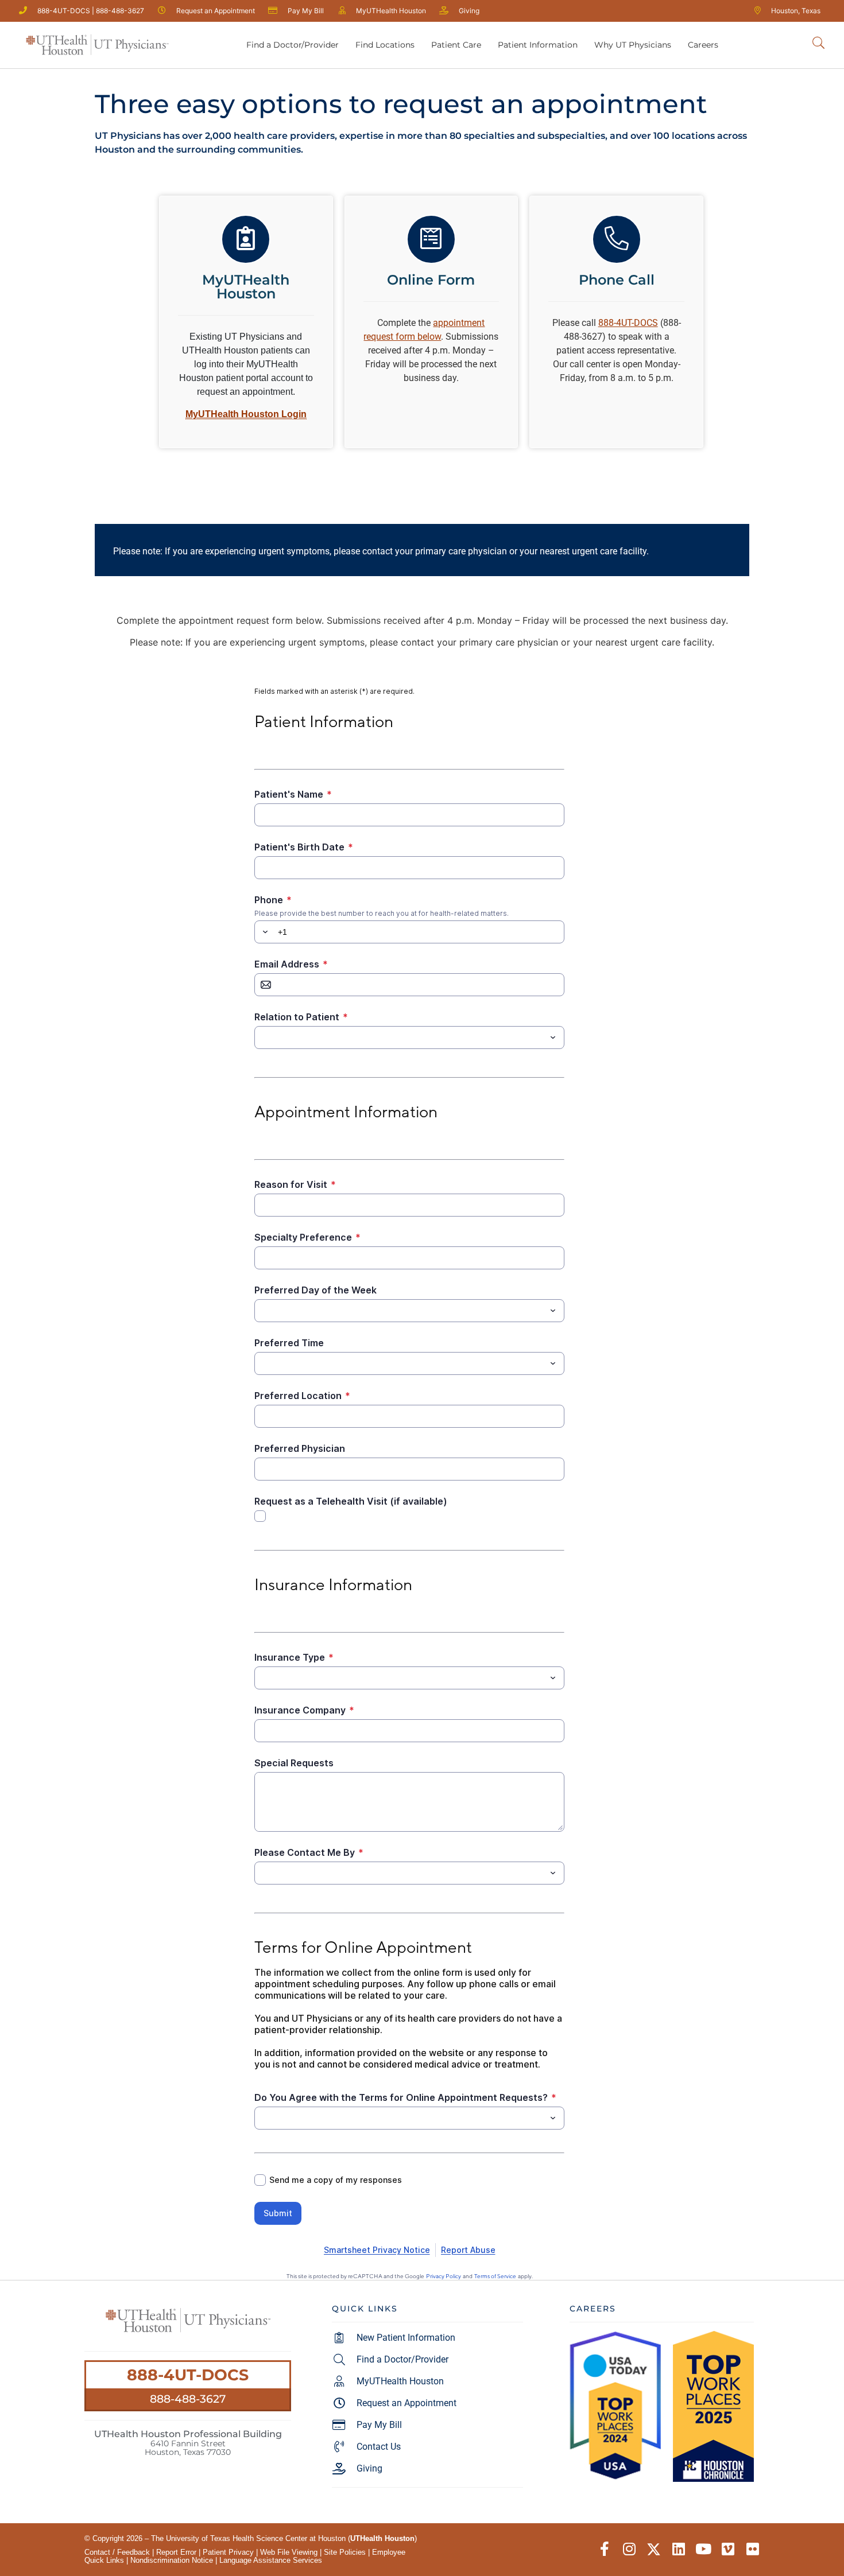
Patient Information (538, 45)
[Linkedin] (678, 2549)
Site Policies (345, 2552)
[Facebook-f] (604, 2549)
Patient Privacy (228, 2552)
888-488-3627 (188, 2399)
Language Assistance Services (271, 2560)
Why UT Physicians (633, 45)
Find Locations (385, 45)
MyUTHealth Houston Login (246, 414)
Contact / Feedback (117, 2552)
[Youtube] (703, 2549)
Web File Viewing (289, 2552)
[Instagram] (629, 2549)
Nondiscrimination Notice (172, 2560)
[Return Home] (97, 45)
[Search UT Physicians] (818, 43)
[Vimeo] (728, 2549)
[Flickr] (752, 2549)
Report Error (176, 2552)
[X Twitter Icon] (654, 2549)
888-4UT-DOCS (188, 2375)
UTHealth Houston (382, 2538)
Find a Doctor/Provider (293, 45)
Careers (703, 45)
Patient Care (456, 45)
